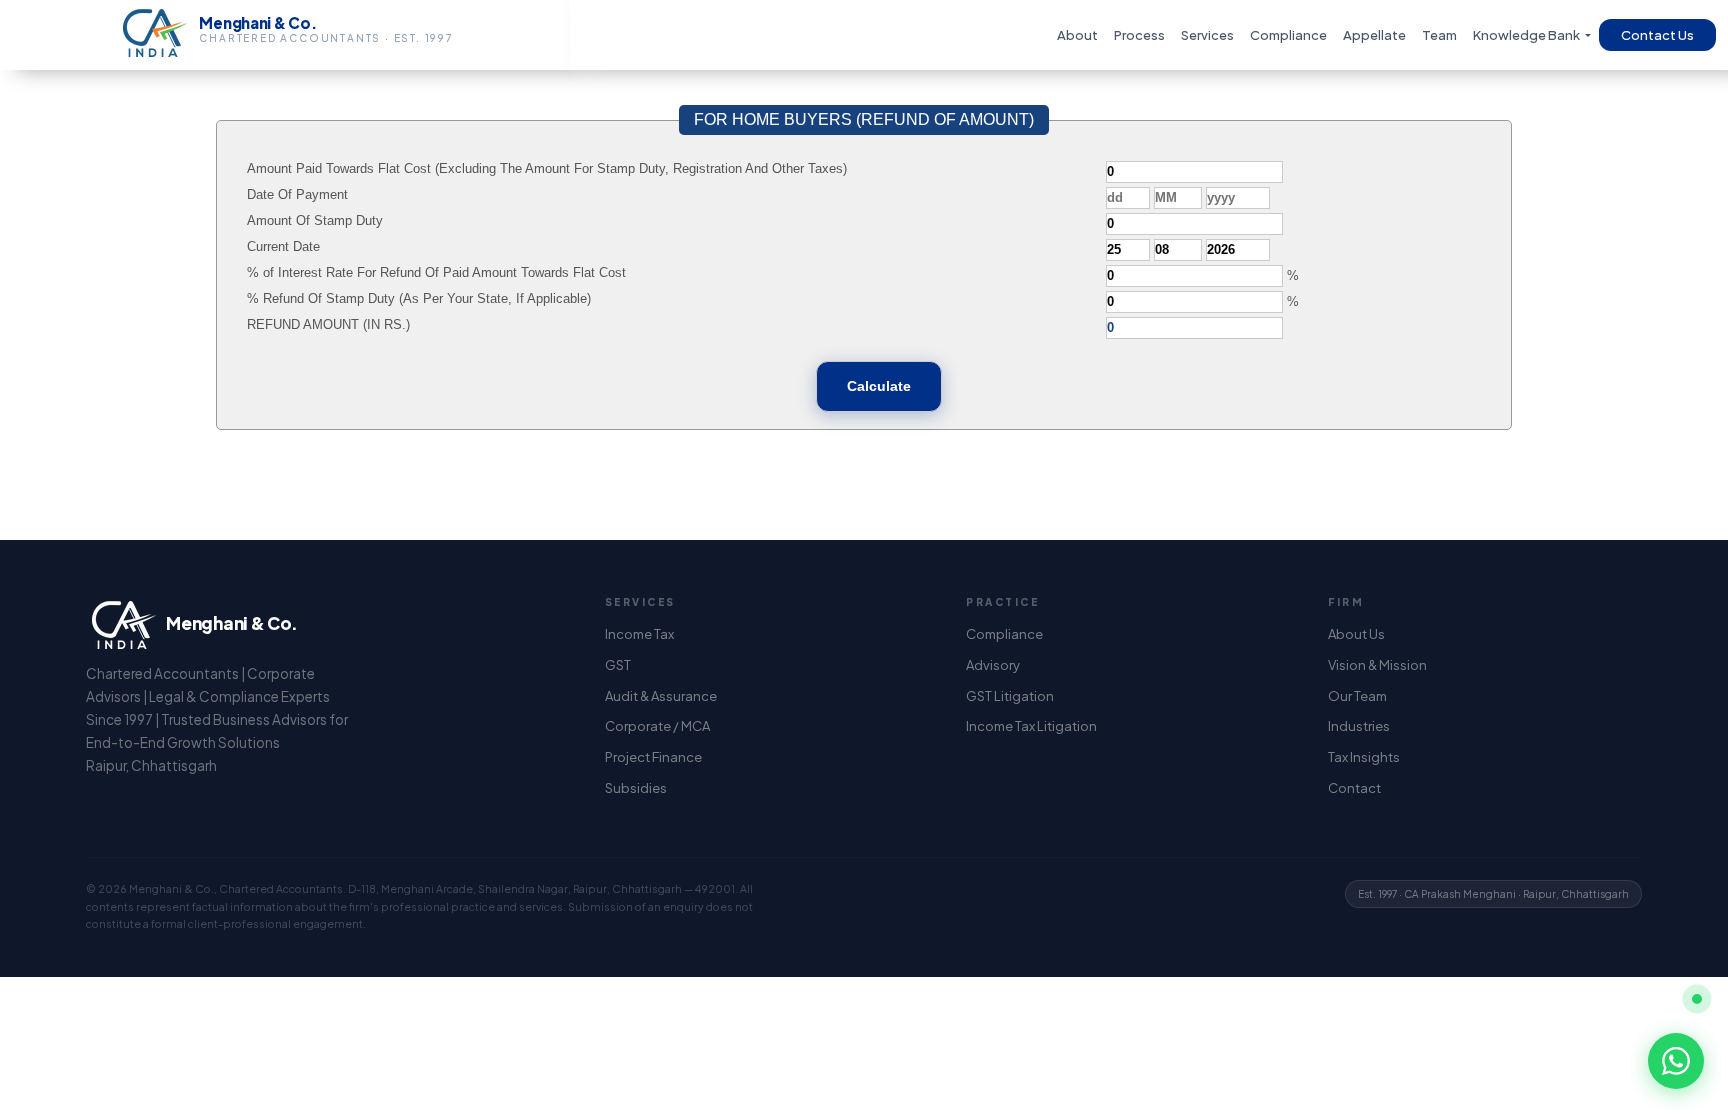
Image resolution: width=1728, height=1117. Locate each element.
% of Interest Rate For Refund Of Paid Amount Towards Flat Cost (436, 272)
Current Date (283, 246)
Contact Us (1657, 35)
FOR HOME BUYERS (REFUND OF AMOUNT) (864, 119)
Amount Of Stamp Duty (315, 220)
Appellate (1374, 35)
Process (1139, 35)
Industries (1359, 726)
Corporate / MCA (657, 726)
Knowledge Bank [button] (1527, 35)
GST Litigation (1010, 696)
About (1077, 35)
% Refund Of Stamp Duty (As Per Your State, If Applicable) (419, 298)
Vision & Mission (1377, 665)
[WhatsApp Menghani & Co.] (1676, 1061)
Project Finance (653, 757)
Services (1207, 35)
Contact (1354, 788)
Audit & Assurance (661, 696)
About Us (1356, 634)
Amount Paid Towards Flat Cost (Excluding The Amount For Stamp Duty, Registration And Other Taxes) (547, 168)
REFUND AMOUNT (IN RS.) (328, 324)
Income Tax (639, 634)
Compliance (1288, 35)
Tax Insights (1364, 757)
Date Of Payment (297, 194)
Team (1439, 35)
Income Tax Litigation (1031, 726)
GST (618, 665)
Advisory (993, 665)
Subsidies (636, 788)
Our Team (1357, 696)
